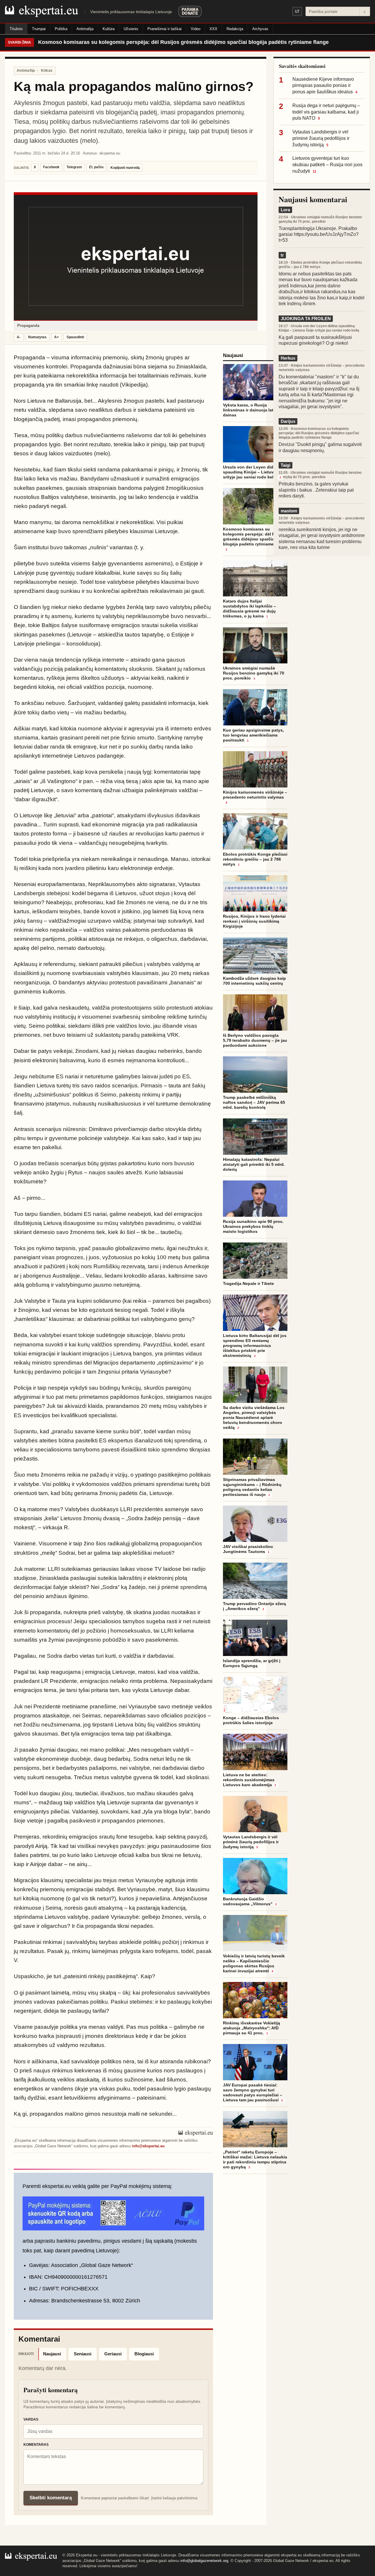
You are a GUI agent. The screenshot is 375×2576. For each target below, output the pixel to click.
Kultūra (109, 29)
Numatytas (37, 337)
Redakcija (235, 29)
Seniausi (83, 2354)
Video (196, 29)
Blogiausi (144, 2354)
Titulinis (16, 29)
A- (19, 337)
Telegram (74, 167)
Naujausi (52, 2354)
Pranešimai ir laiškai (165, 29)
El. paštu (96, 167)
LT (297, 11)
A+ (57, 337)
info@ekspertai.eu (148, 2146)
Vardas (31, 2419)
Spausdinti (75, 337)
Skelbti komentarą (51, 2498)
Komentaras (36, 2445)
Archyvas (260, 29)
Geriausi (113, 2354)
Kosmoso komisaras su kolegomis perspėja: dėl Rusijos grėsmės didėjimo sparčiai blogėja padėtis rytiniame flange (183, 42)
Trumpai (39, 29)
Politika (61, 29)
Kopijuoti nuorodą (125, 168)
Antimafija (85, 29)
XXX (213, 29)
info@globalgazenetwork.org (204, 2561)
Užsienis (131, 29)
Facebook (51, 167)
